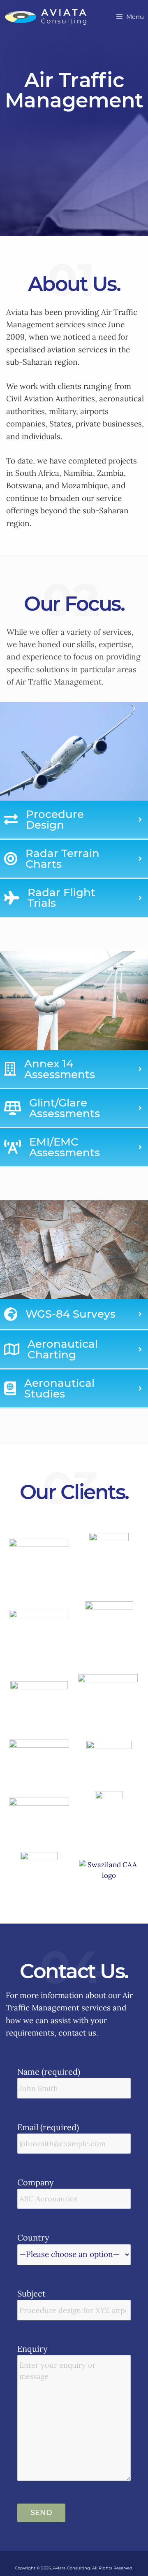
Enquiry (32, 2349)
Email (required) (48, 2127)
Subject (31, 2293)
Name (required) (49, 2072)
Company (36, 2182)
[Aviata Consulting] (46, 17)
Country (33, 2237)
